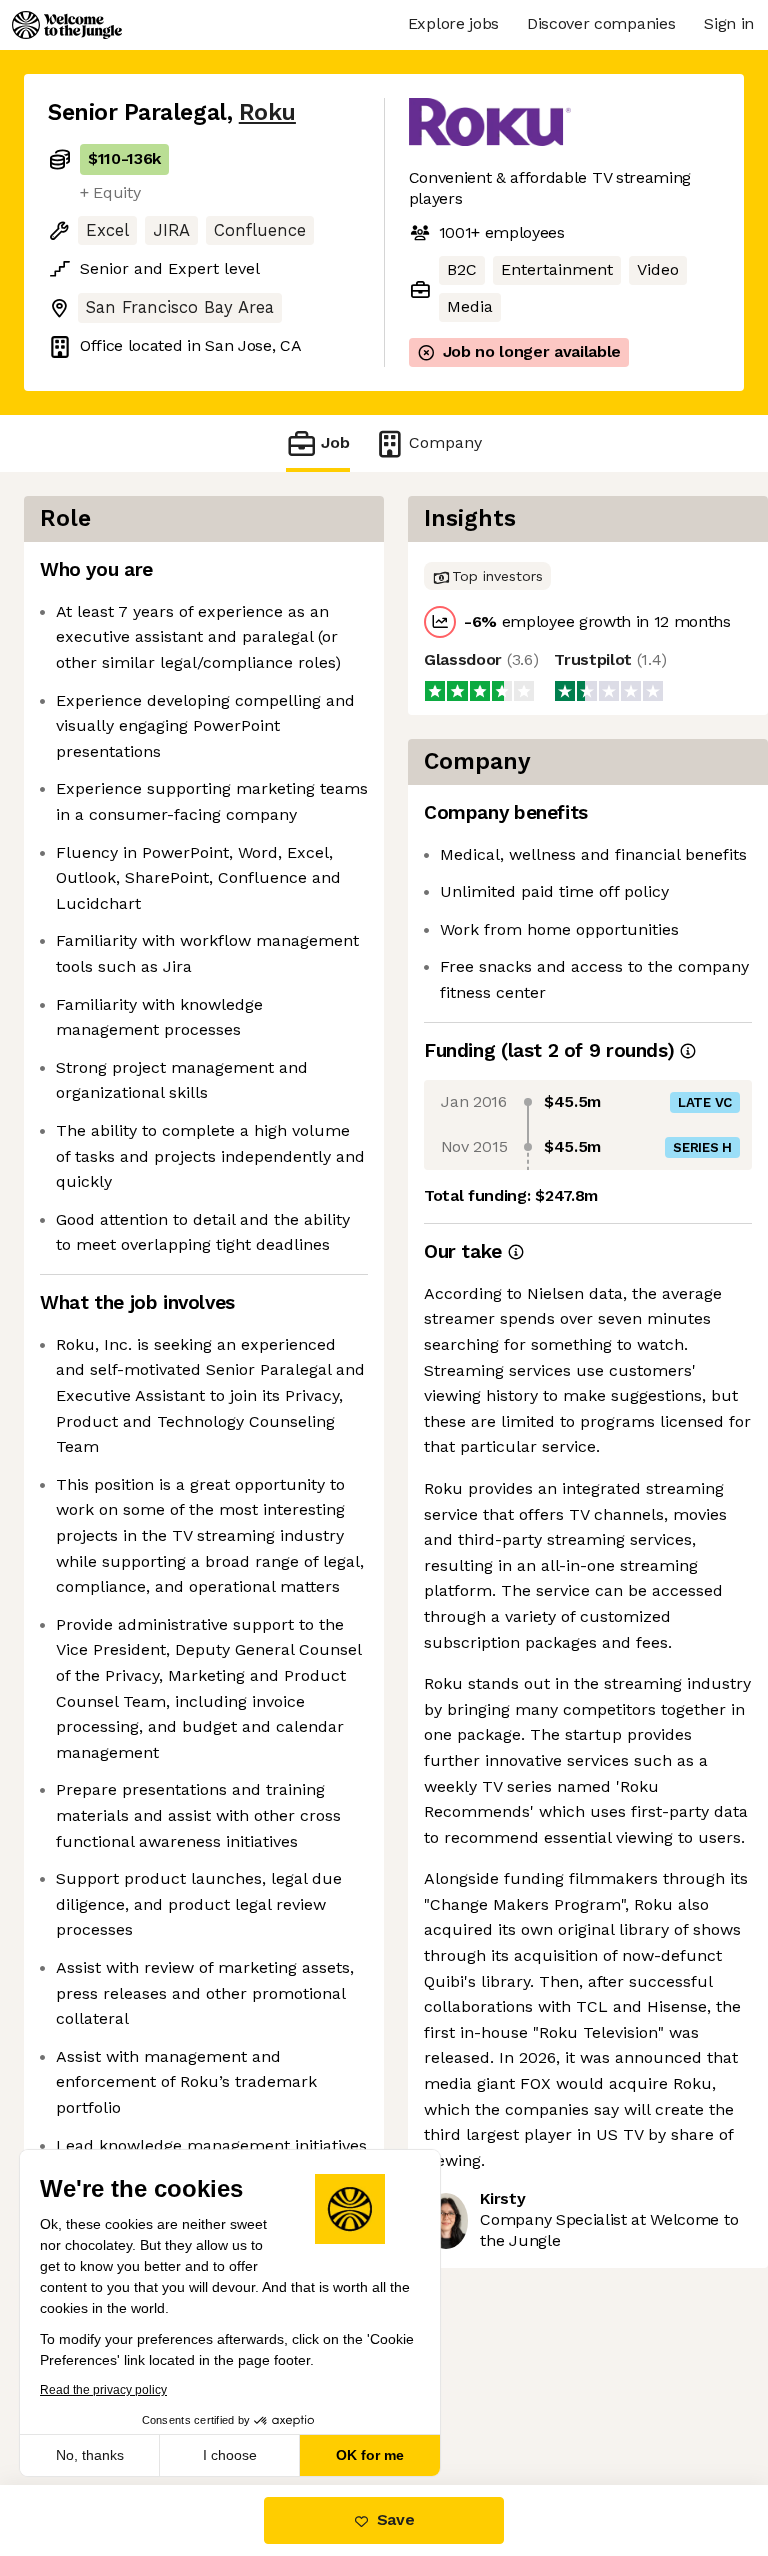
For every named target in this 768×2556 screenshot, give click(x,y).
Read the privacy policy (103, 2390)
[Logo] (67, 25)
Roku (267, 112)
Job (335, 442)
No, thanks (90, 2455)
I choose (230, 2455)
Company (445, 442)
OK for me (370, 2455)
